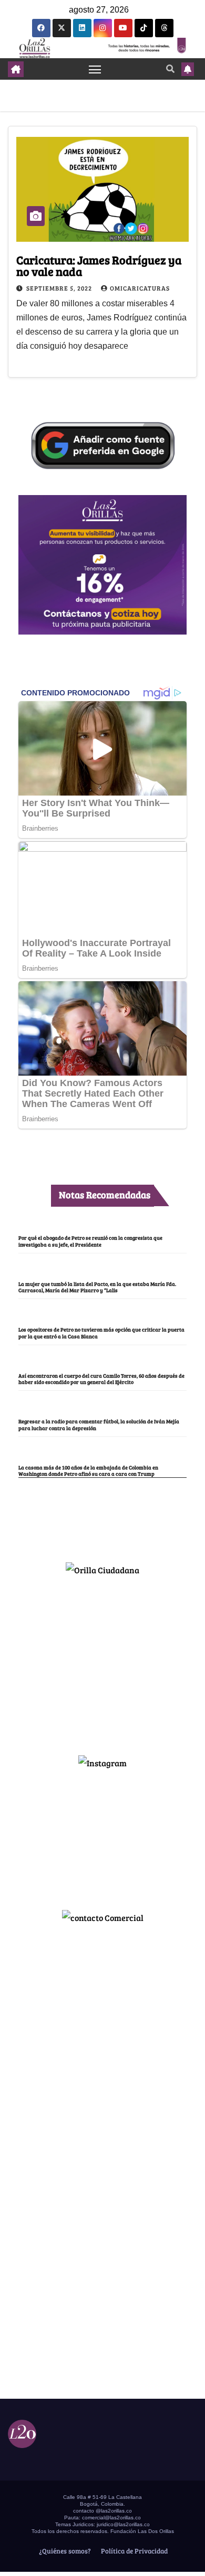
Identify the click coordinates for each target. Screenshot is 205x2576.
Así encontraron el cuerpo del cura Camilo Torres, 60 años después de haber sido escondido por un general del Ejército (101, 1379)
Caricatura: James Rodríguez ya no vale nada (99, 265)
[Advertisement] (102, 1661)
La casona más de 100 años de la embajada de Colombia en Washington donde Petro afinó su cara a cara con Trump (88, 1471)
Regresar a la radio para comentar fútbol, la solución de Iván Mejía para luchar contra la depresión (99, 1424)
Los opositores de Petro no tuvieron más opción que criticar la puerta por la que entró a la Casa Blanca (101, 1333)
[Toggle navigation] (95, 69)
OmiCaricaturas (140, 288)
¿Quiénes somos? (64, 2551)
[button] (170, 68)
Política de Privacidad (134, 2551)
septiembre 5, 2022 (60, 288)
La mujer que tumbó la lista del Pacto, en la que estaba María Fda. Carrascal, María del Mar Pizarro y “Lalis (97, 1287)
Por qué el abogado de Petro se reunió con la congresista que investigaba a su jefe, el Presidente (90, 1241)
